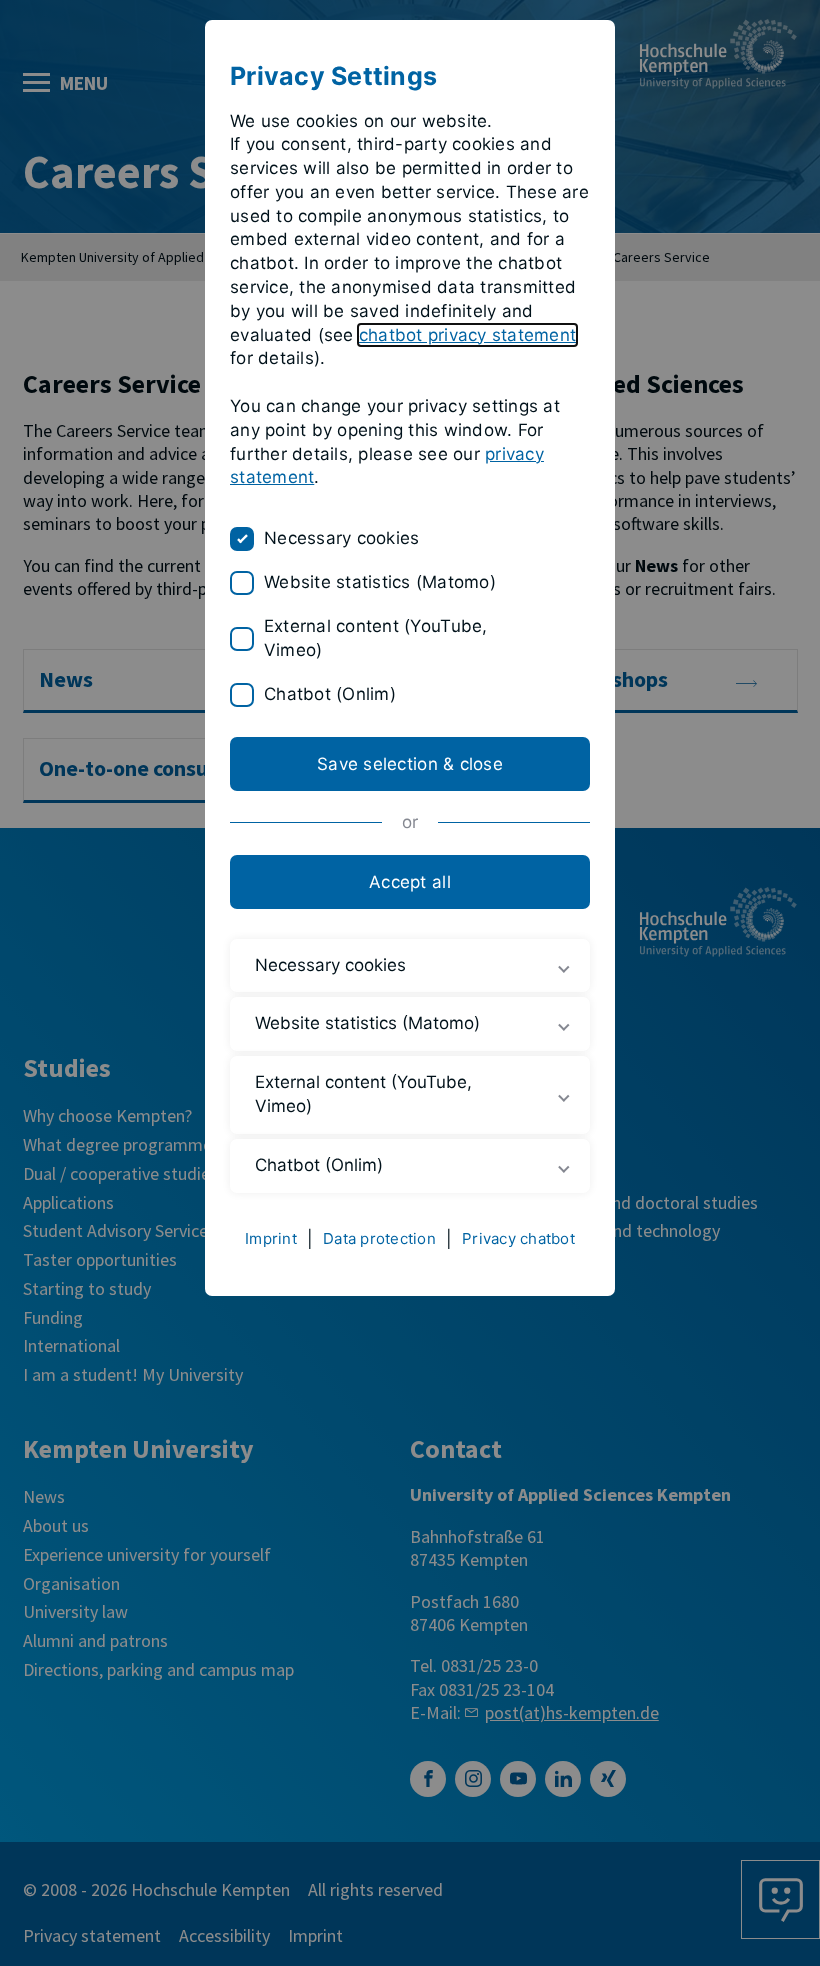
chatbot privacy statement (467, 335)
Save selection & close (410, 764)
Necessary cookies (341, 538)
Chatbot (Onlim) (330, 694)
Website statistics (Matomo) (380, 582)
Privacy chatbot (518, 1238)
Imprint (271, 1238)
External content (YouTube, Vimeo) (376, 638)
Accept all (410, 882)
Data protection (379, 1238)
